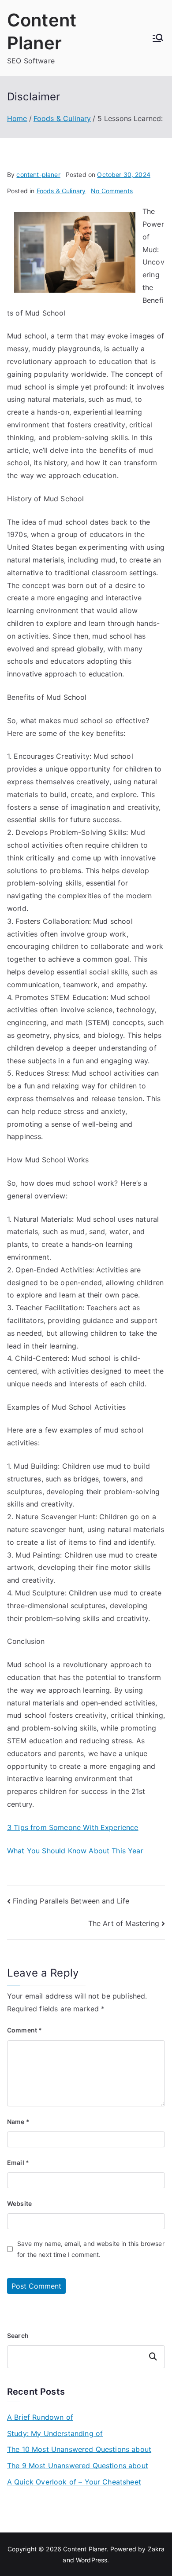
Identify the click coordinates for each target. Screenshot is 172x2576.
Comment (24, 2030)
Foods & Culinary (61, 191)
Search (18, 2335)
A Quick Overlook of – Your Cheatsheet (74, 2482)
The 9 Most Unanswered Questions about (78, 2466)
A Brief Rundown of (40, 2417)
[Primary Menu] (158, 38)
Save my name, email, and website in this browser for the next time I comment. (91, 2249)
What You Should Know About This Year (75, 1851)
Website (19, 2203)
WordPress (92, 2560)
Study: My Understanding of (55, 2433)
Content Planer (85, 2549)
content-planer (38, 175)
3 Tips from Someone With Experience (73, 1827)
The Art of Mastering (124, 1923)
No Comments (112, 191)
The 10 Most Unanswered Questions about (79, 2449)
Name (18, 2122)
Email (18, 2163)
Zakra (156, 2549)
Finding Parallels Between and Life (71, 1901)
